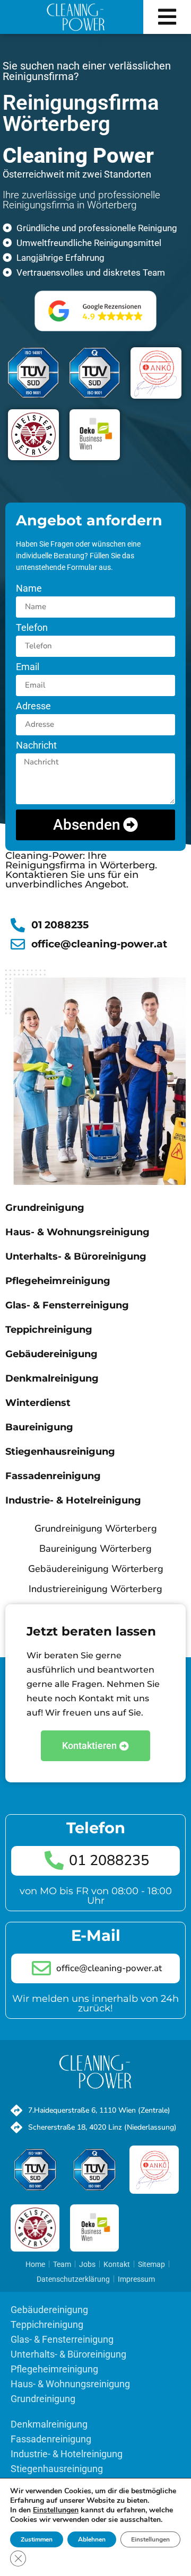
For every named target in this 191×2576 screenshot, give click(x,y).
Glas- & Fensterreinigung (67, 1305)
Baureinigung (39, 1427)
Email (28, 667)
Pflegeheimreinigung (58, 1281)
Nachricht (36, 746)
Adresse (33, 706)
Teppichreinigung (49, 1330)
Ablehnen (92, 2539)
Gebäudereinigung (51, 1354)
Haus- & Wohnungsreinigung (77, 1232)
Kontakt (117, 2264)
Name (29, 589)
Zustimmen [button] (37, 2539)
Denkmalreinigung (52, 1378)
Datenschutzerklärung (73, 2279)
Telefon (32, 628)
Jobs (87, 2264)
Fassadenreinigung (53, 1476)
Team (62, 2264)
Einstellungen (150, 2539)
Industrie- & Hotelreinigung (73, 1500)
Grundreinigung (45, 1208)
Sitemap (151, 2264)
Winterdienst (38, 1403)
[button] (167, 17)
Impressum (136, 2279)
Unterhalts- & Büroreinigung (76, 1256)
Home (35, 2264)
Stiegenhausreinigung (60, 1452)
